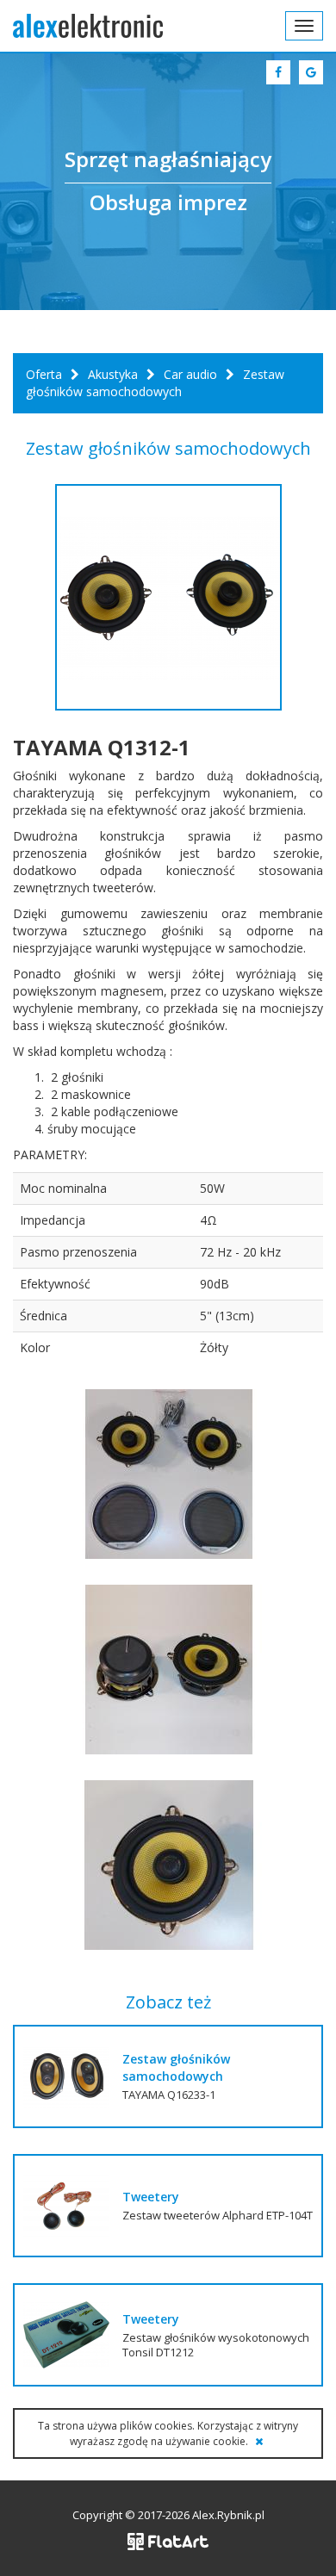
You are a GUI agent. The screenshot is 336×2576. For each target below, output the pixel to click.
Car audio (190, 374)
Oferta (44, 374)
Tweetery (151, 2197)
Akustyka (113, 374)
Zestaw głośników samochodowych (176, 2067)
